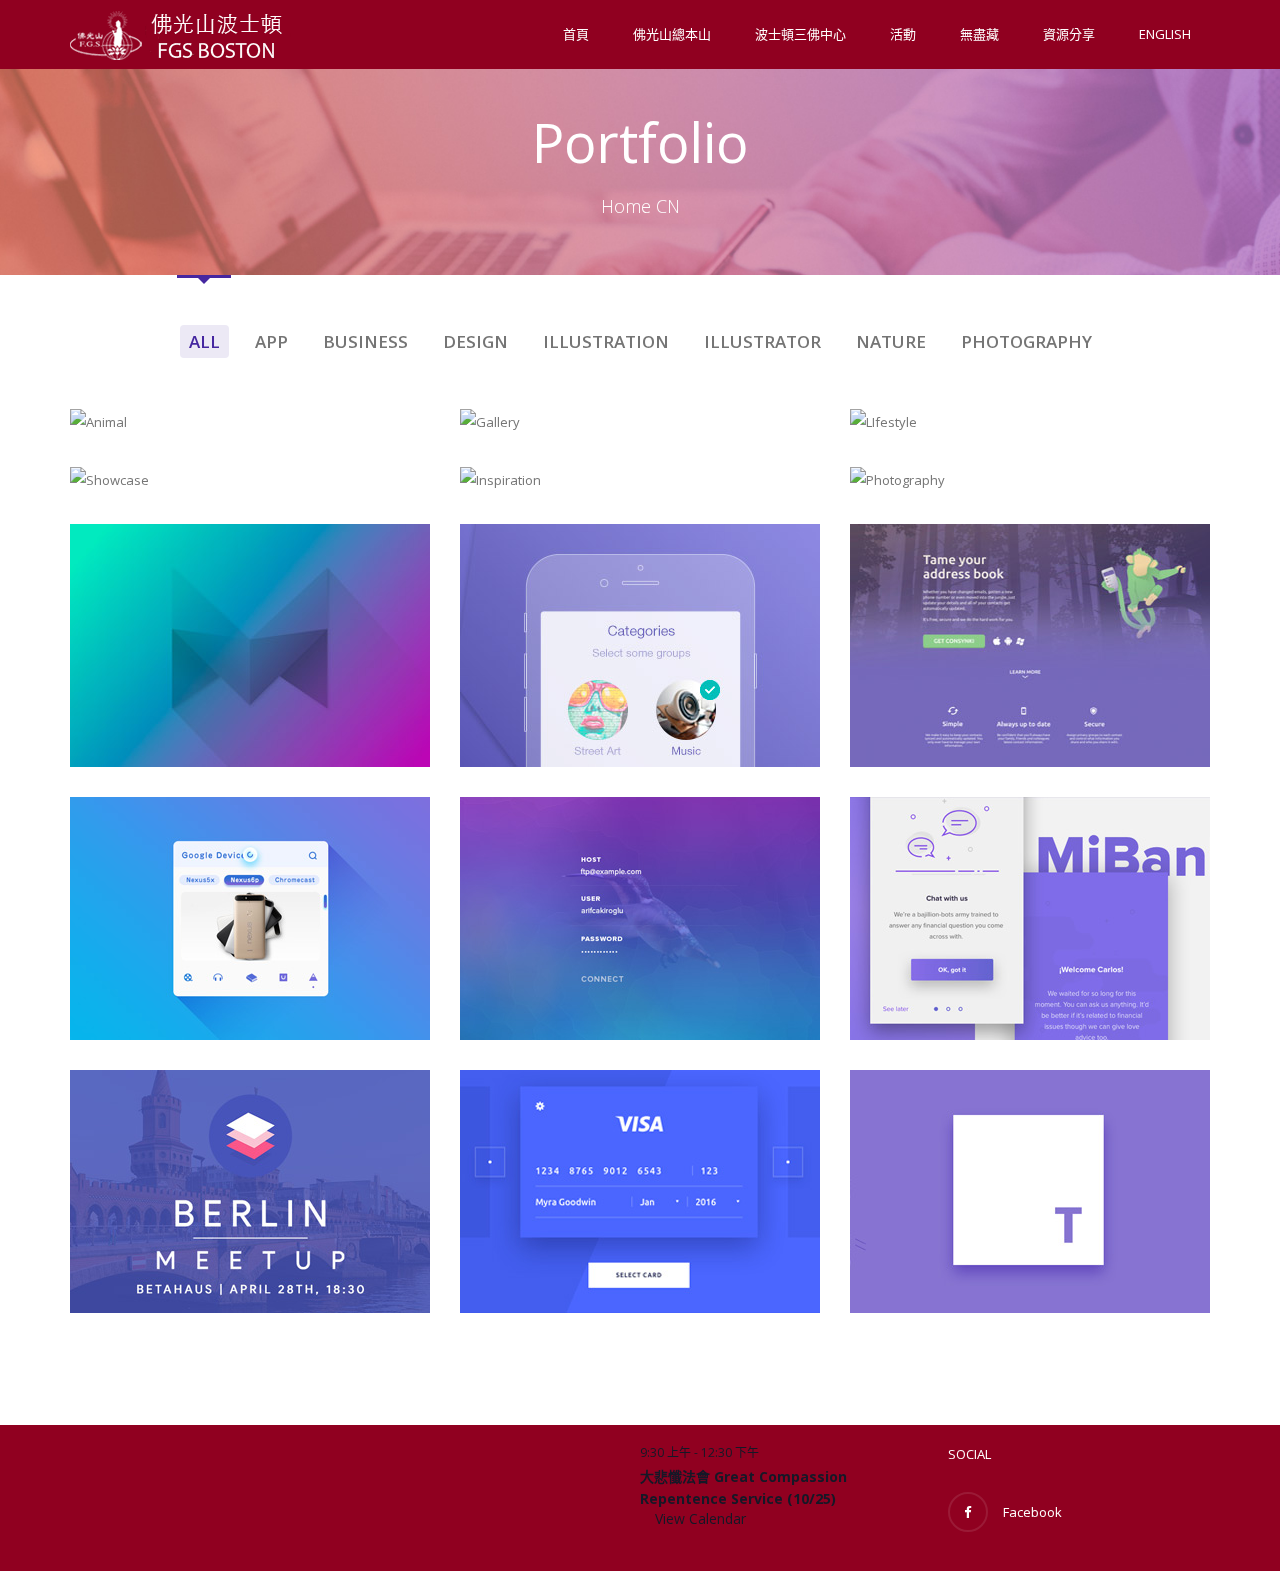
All (204, 341)
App (271, 341)
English (1165, 34)
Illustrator (762, 341)
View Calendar (700, 1518)
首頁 (576, 34)
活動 (903, 34)
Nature (891, 341)
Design (475, 341)
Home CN (640, 206)
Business (365, 341)
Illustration (606, 341)
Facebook (1032, 1512)
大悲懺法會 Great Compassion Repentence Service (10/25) (743, 1488)
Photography (1026, 341)
